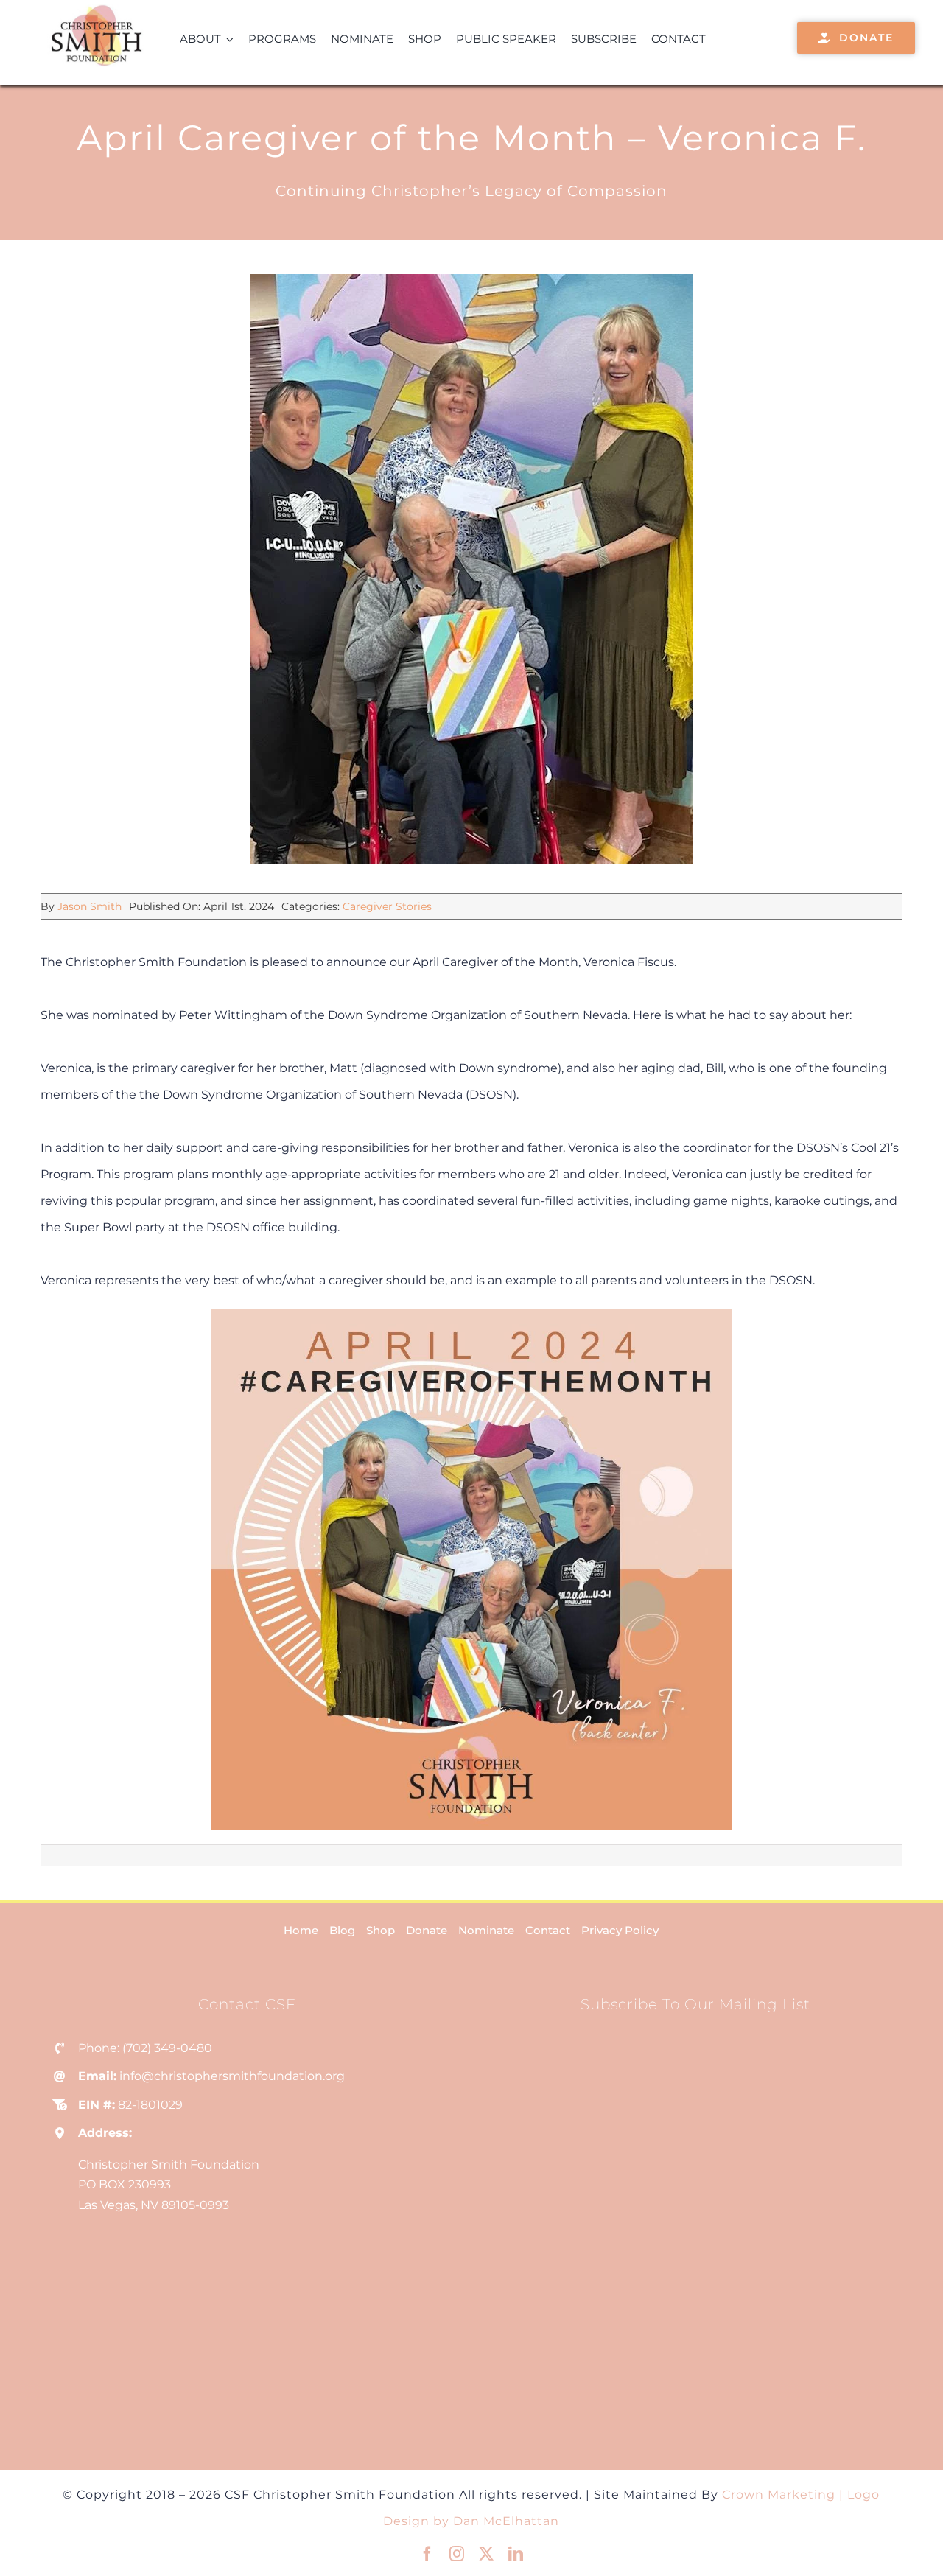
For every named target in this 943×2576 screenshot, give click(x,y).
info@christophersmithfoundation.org (232, 2076)
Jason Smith (90, 906)
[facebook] (427, 2554)
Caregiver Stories (387, 906)
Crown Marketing (779, 2495)
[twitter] (486, 2554)
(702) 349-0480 (167, 2048)
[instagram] (457, 2554)
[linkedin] (516, 2554)
